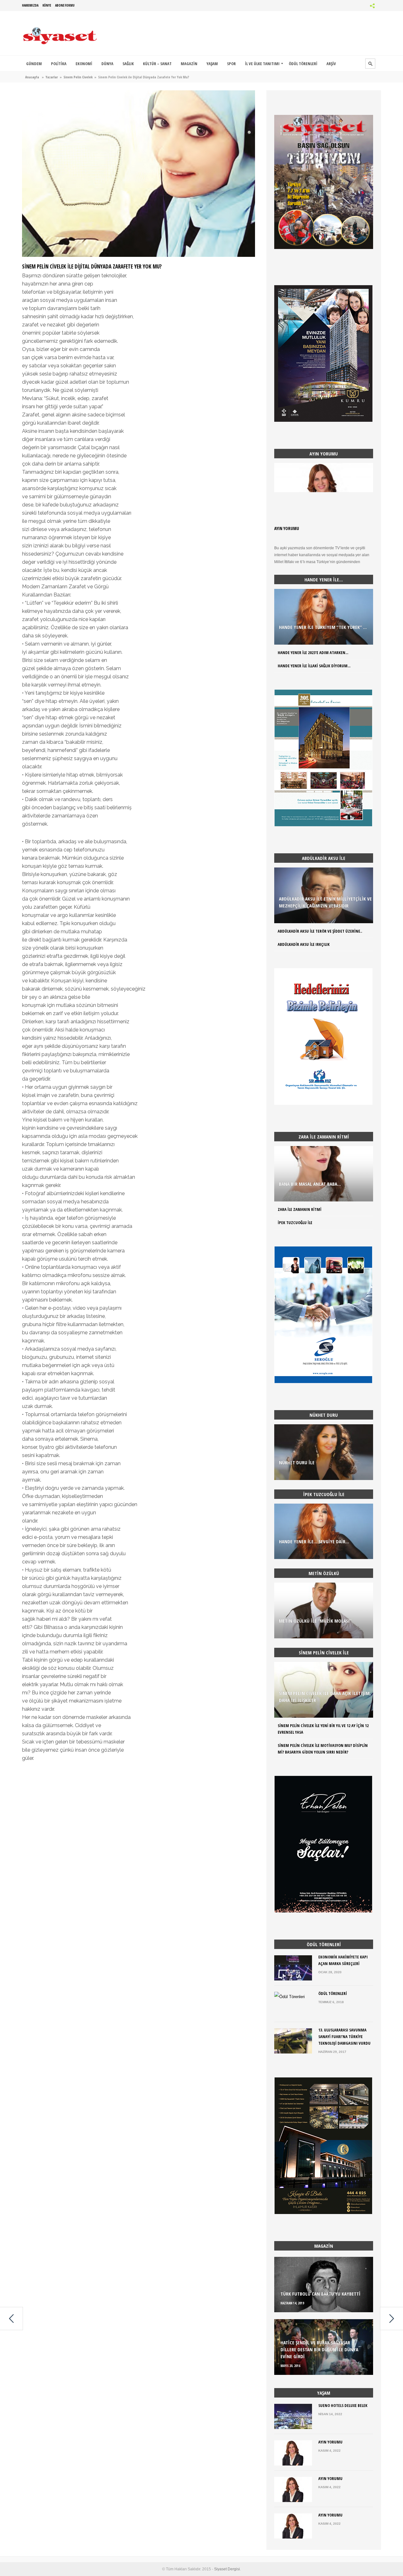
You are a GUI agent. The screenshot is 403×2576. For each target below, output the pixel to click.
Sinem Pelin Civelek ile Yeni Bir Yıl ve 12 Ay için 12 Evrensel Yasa (323, 1729)
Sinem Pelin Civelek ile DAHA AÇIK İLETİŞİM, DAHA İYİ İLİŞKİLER (325, 1697)
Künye (47, 5)
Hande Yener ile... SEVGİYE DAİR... (314, 1541)
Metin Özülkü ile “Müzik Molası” (315, 1621)
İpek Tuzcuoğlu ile (295, 1223)
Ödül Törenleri (333, 1993)
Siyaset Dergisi (227, 2569)
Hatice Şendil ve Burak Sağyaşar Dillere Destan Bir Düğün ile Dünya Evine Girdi (319, 2349)
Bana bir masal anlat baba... (310, 1184)
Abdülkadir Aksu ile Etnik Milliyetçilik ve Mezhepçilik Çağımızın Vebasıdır (325, 902)
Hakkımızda (30, 5)
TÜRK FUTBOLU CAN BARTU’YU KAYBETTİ (321, 2294)
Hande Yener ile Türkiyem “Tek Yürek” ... (323, 627)
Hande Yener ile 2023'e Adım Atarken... (313, 652)
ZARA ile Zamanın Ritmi (300, 1209)
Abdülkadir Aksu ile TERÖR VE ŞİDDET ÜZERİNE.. (320, 931)
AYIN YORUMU (287, 528)
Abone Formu (65, 5)
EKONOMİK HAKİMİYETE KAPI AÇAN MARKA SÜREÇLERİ (343, 1960)
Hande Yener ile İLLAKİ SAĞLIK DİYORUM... (314, 666)
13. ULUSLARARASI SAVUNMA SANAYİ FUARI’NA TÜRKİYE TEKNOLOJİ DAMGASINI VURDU (344, 2037)
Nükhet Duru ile (297, 1462)
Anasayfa (32, 77)
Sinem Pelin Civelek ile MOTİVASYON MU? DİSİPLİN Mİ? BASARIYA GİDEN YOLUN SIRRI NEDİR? (323, 1749)
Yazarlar (52, 77)
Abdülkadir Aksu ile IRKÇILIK (304, 944)
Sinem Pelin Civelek (78, 77)
